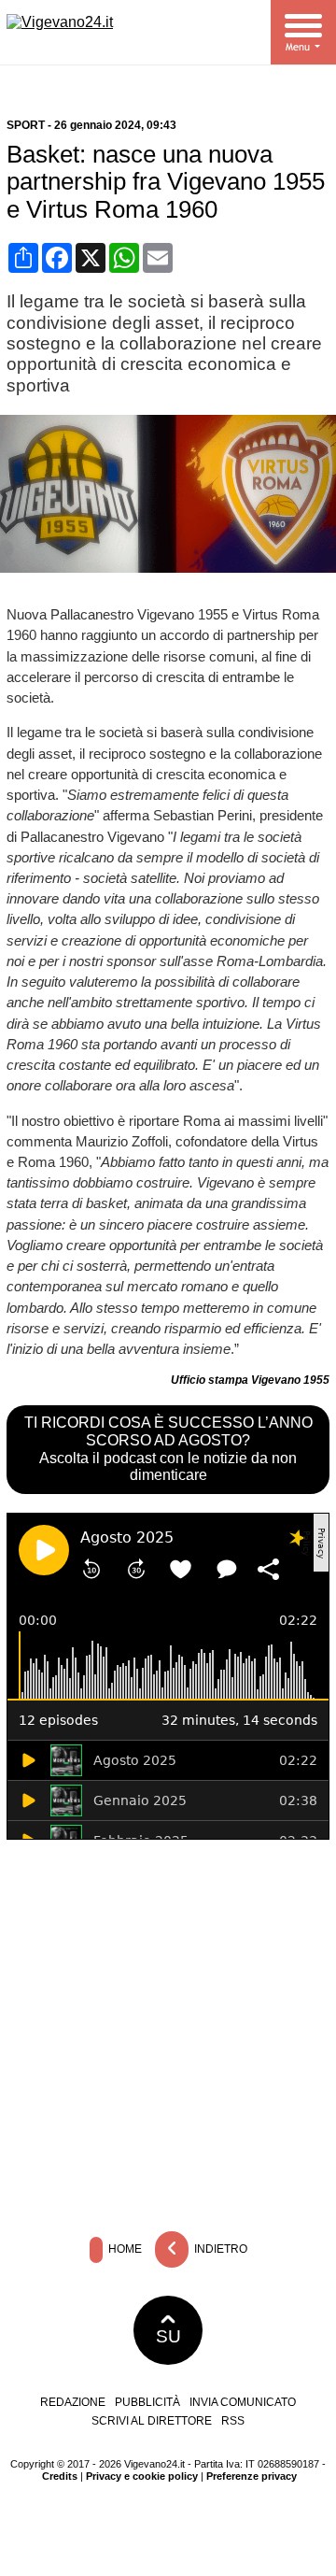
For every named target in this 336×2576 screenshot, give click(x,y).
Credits (60, 2476)
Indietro (219, 2249)
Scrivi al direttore (152, 2421)
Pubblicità (147, 2402)
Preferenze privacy (252, 2476)
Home (124, 2249)
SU (168, 2336)
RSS (233, 2421)
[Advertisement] (168, 2031)
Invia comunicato (243, 2402)
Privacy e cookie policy (142, 2476)
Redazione (73, 2402)
